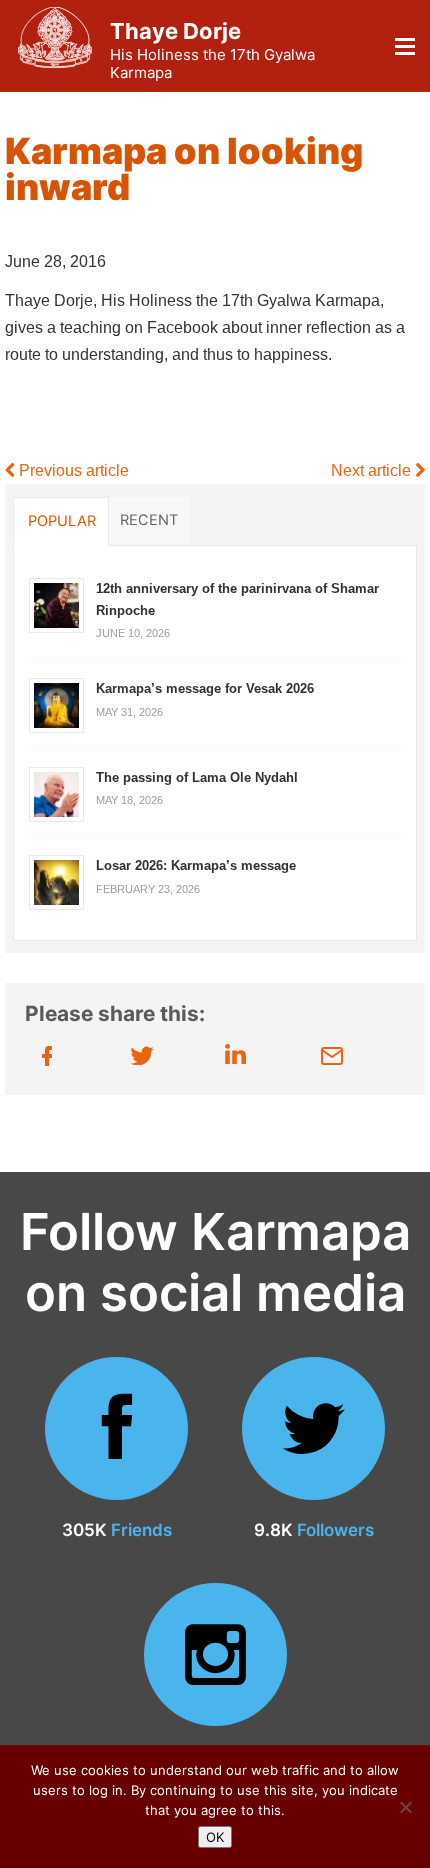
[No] (405, 1807)
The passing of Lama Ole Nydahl (197, 777)
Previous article (72, 470)
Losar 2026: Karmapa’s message (196, 865)
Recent (149, 520)
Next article (373, 470)
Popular (62, 521)
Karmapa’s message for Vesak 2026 (205, 688)
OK (215, 1837)
